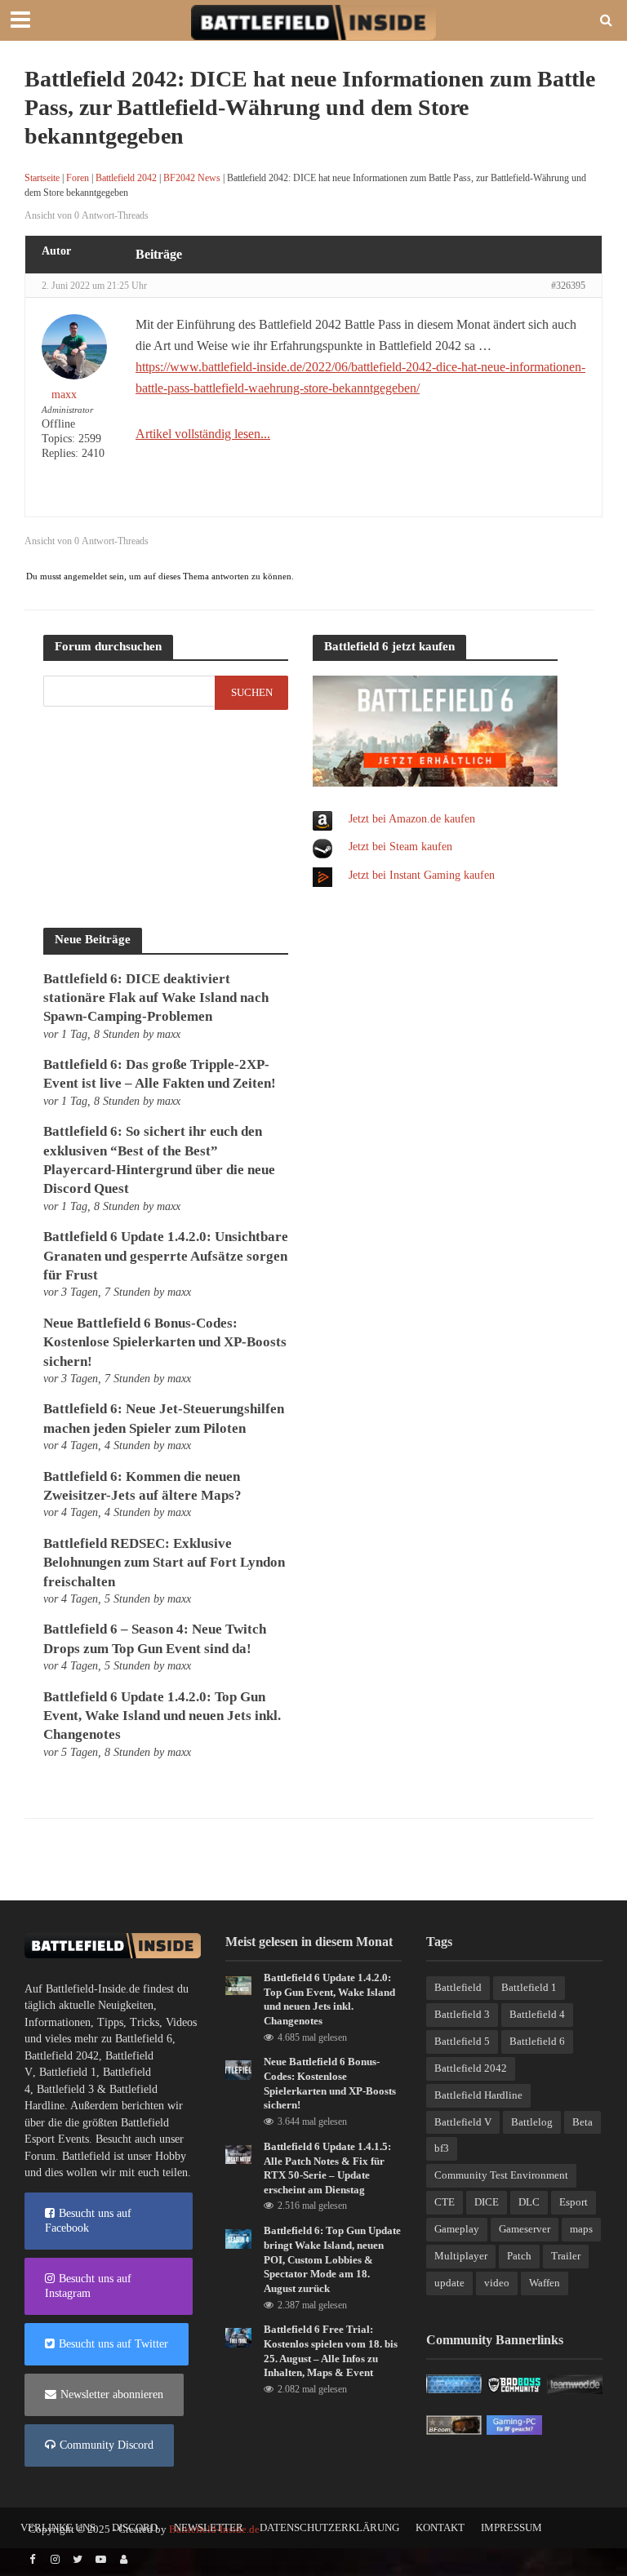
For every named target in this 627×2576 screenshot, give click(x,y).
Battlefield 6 (144, 2039)
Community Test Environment (501, 2175)
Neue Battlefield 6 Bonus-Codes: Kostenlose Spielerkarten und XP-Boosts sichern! (165, 1342)
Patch (519, 2256)
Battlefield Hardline (478, 2095)
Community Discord (107, 2445)
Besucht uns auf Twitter (113, 2344)
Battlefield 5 (462, 2041)
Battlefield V (463, 2122)
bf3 (442, 2148)
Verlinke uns (58, 2527)
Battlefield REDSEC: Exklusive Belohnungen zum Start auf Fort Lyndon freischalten (164, 1563)
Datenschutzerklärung (329, 2527)
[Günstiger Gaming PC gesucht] (514, 2424)
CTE (445, 2202)
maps (581, 2229)
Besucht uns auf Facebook (88, 2221)
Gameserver (525, 2229)
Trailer (566, 2256)
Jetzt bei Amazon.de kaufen (412, 819)
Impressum (511, 2527)
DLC (529, 2202)
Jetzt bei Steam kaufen (400, 847)
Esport (574, 2202)
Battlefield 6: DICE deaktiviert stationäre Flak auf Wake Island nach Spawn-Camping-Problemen (156, 998)
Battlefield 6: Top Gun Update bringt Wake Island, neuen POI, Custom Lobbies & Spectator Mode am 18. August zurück (332, 2259)
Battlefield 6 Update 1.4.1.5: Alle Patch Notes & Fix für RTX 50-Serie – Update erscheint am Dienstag (327, 2168)
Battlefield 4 (537, 2014)
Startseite (42, 178)
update (449, 2283)
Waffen (545, 2283)
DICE (487, 2202)
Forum (40, 2156)
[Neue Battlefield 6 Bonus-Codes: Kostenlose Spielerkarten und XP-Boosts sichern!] (238, 2069)
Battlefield (458, 1987)
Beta (583, 2122)
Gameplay (457, 2229)
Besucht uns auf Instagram (88, 2286)
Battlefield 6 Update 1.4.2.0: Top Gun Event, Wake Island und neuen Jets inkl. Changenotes (162, 1716)
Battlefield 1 (68, 2072)
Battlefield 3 (65, 2089)
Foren (78, 178)
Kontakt (440, 2527)
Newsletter (209, 2527)
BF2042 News (192, 178)
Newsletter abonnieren (112, 2394)
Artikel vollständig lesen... (203, 434)
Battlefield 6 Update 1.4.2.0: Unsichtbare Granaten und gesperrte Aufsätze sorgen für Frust (166, 1256)
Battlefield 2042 (126, 178)
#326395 (568, 286)
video (497, 2283)
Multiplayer (461, 2256)
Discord (135, 2527)
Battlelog (532, 2122)
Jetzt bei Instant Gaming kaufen (422, 875)
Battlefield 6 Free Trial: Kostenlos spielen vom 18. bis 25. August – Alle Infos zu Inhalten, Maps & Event (331, 2351)
